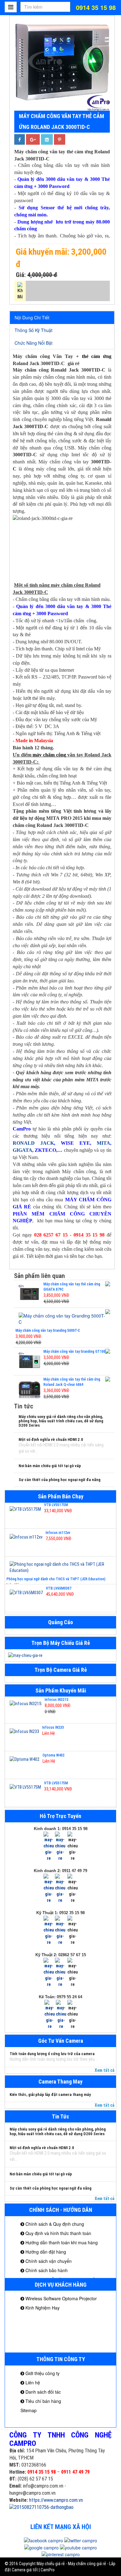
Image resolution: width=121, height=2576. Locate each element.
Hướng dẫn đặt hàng (45, 2252)
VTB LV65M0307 (59, 1563)
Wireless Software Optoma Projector (60, 2298)
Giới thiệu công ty (42, 2373)
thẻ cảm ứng (97, 356)
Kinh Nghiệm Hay (42, 2308)
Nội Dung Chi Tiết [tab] (32, 317)
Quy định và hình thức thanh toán (58, 2233)
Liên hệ (32, 2382)
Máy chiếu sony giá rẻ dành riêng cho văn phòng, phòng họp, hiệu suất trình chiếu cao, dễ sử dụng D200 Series (61, 1421)
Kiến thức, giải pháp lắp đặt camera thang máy (50, 2095)
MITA (103, 1143)
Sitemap (29, 2410)
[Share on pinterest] (60, 139)
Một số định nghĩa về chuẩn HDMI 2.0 (51, 1439)
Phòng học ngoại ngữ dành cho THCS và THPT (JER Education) (56, 1553)
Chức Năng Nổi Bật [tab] (34, 343)
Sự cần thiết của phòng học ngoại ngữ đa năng (60, 1480)
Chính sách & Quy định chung (54, 2224)
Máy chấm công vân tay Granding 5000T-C (48, 1331)
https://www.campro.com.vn (56, 2500)
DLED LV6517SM (58, 1590)
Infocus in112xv (58, 1507)
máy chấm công (49, 755)
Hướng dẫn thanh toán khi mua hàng (61, 2242)
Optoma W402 (54, 1729)
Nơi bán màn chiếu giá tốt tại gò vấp (50, 1466)
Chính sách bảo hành (46, 2270)
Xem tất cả (105, 2070)
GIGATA (22, 1150)
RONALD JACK (33, 1143)
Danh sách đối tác (43, 2392)
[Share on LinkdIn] (47, 139)
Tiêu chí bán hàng (43, 2401)
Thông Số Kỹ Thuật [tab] (34, 330)
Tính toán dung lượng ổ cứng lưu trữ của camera (52, 2054)
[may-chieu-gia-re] (60, 1655)
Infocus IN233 (53, 1701)
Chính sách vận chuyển (48, 2261)
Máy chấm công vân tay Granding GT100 (74, 1352)
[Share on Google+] (33, 139)
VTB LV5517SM (56, 1756)
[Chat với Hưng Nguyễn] (49, 1846)
